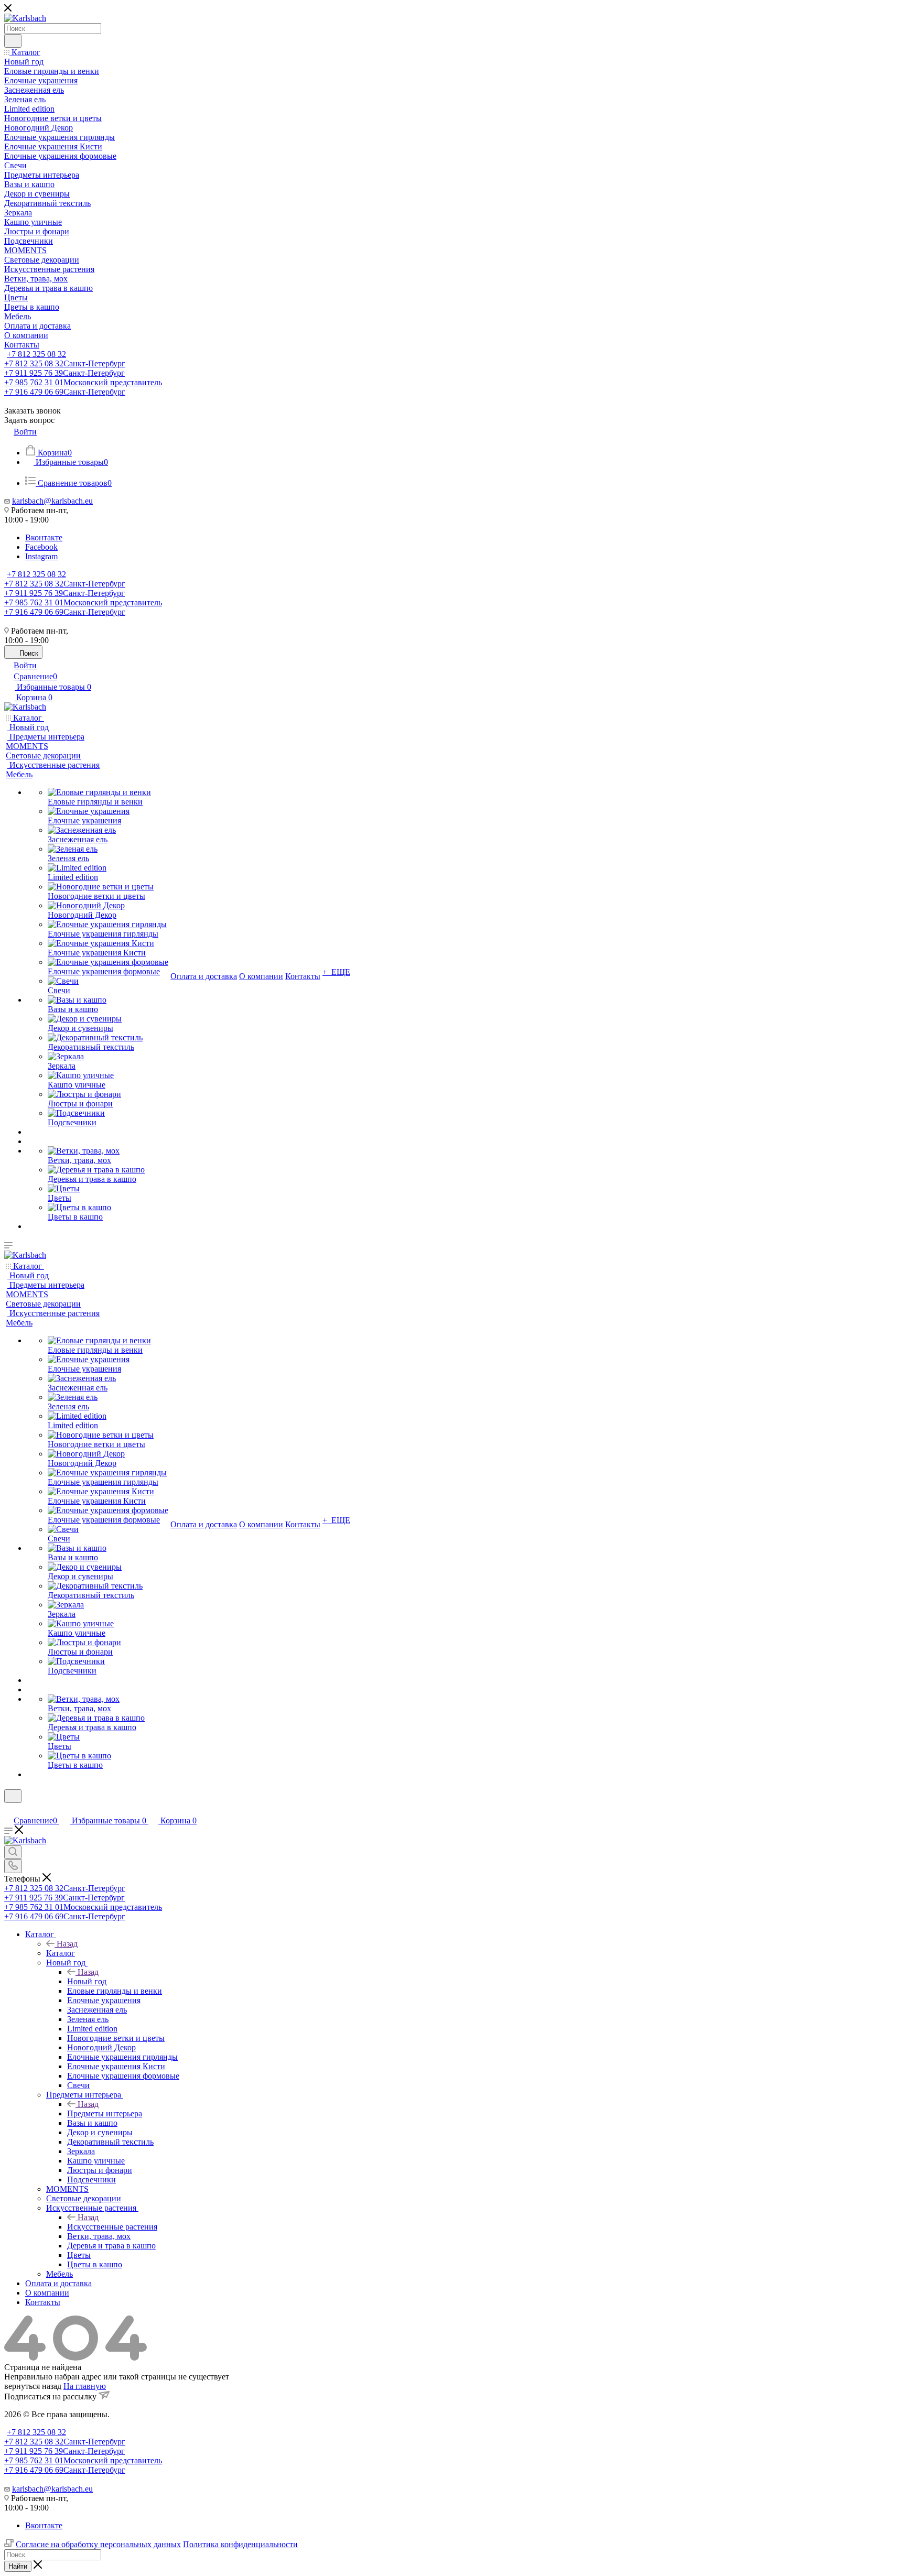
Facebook (41, 547)
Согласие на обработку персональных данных (98, 2544)
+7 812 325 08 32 (36, 354)
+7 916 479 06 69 (65, 392)
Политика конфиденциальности (240, 2544)
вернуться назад (33, 2386)
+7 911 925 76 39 (64, 373)
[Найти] (13, 41)
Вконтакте (44, 537)
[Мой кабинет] (9, 1809)
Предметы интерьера (105, 2113)
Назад (67, 1944)
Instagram (41, 556)
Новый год (87, 1981)
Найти (18, 2566)
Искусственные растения (112, 2227)
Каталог (61, 1953)
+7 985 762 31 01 (83, 382)
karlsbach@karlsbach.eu (52, 501)
